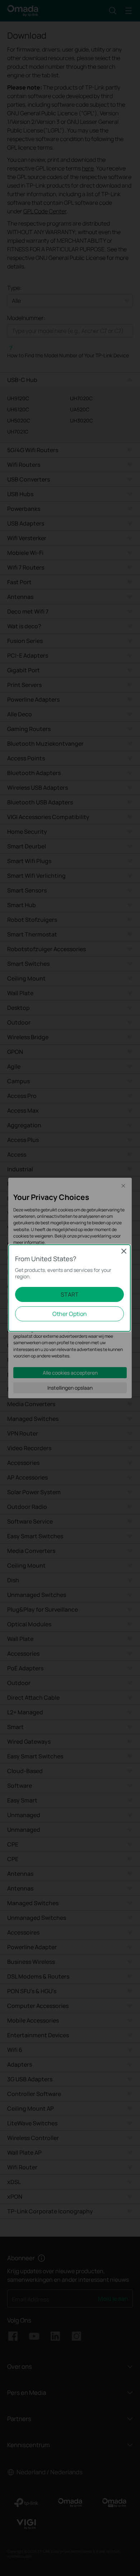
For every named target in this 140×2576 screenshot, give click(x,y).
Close (124, 1251)
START (70, 1294)
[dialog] (70, 1288)
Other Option (70, 1314)
